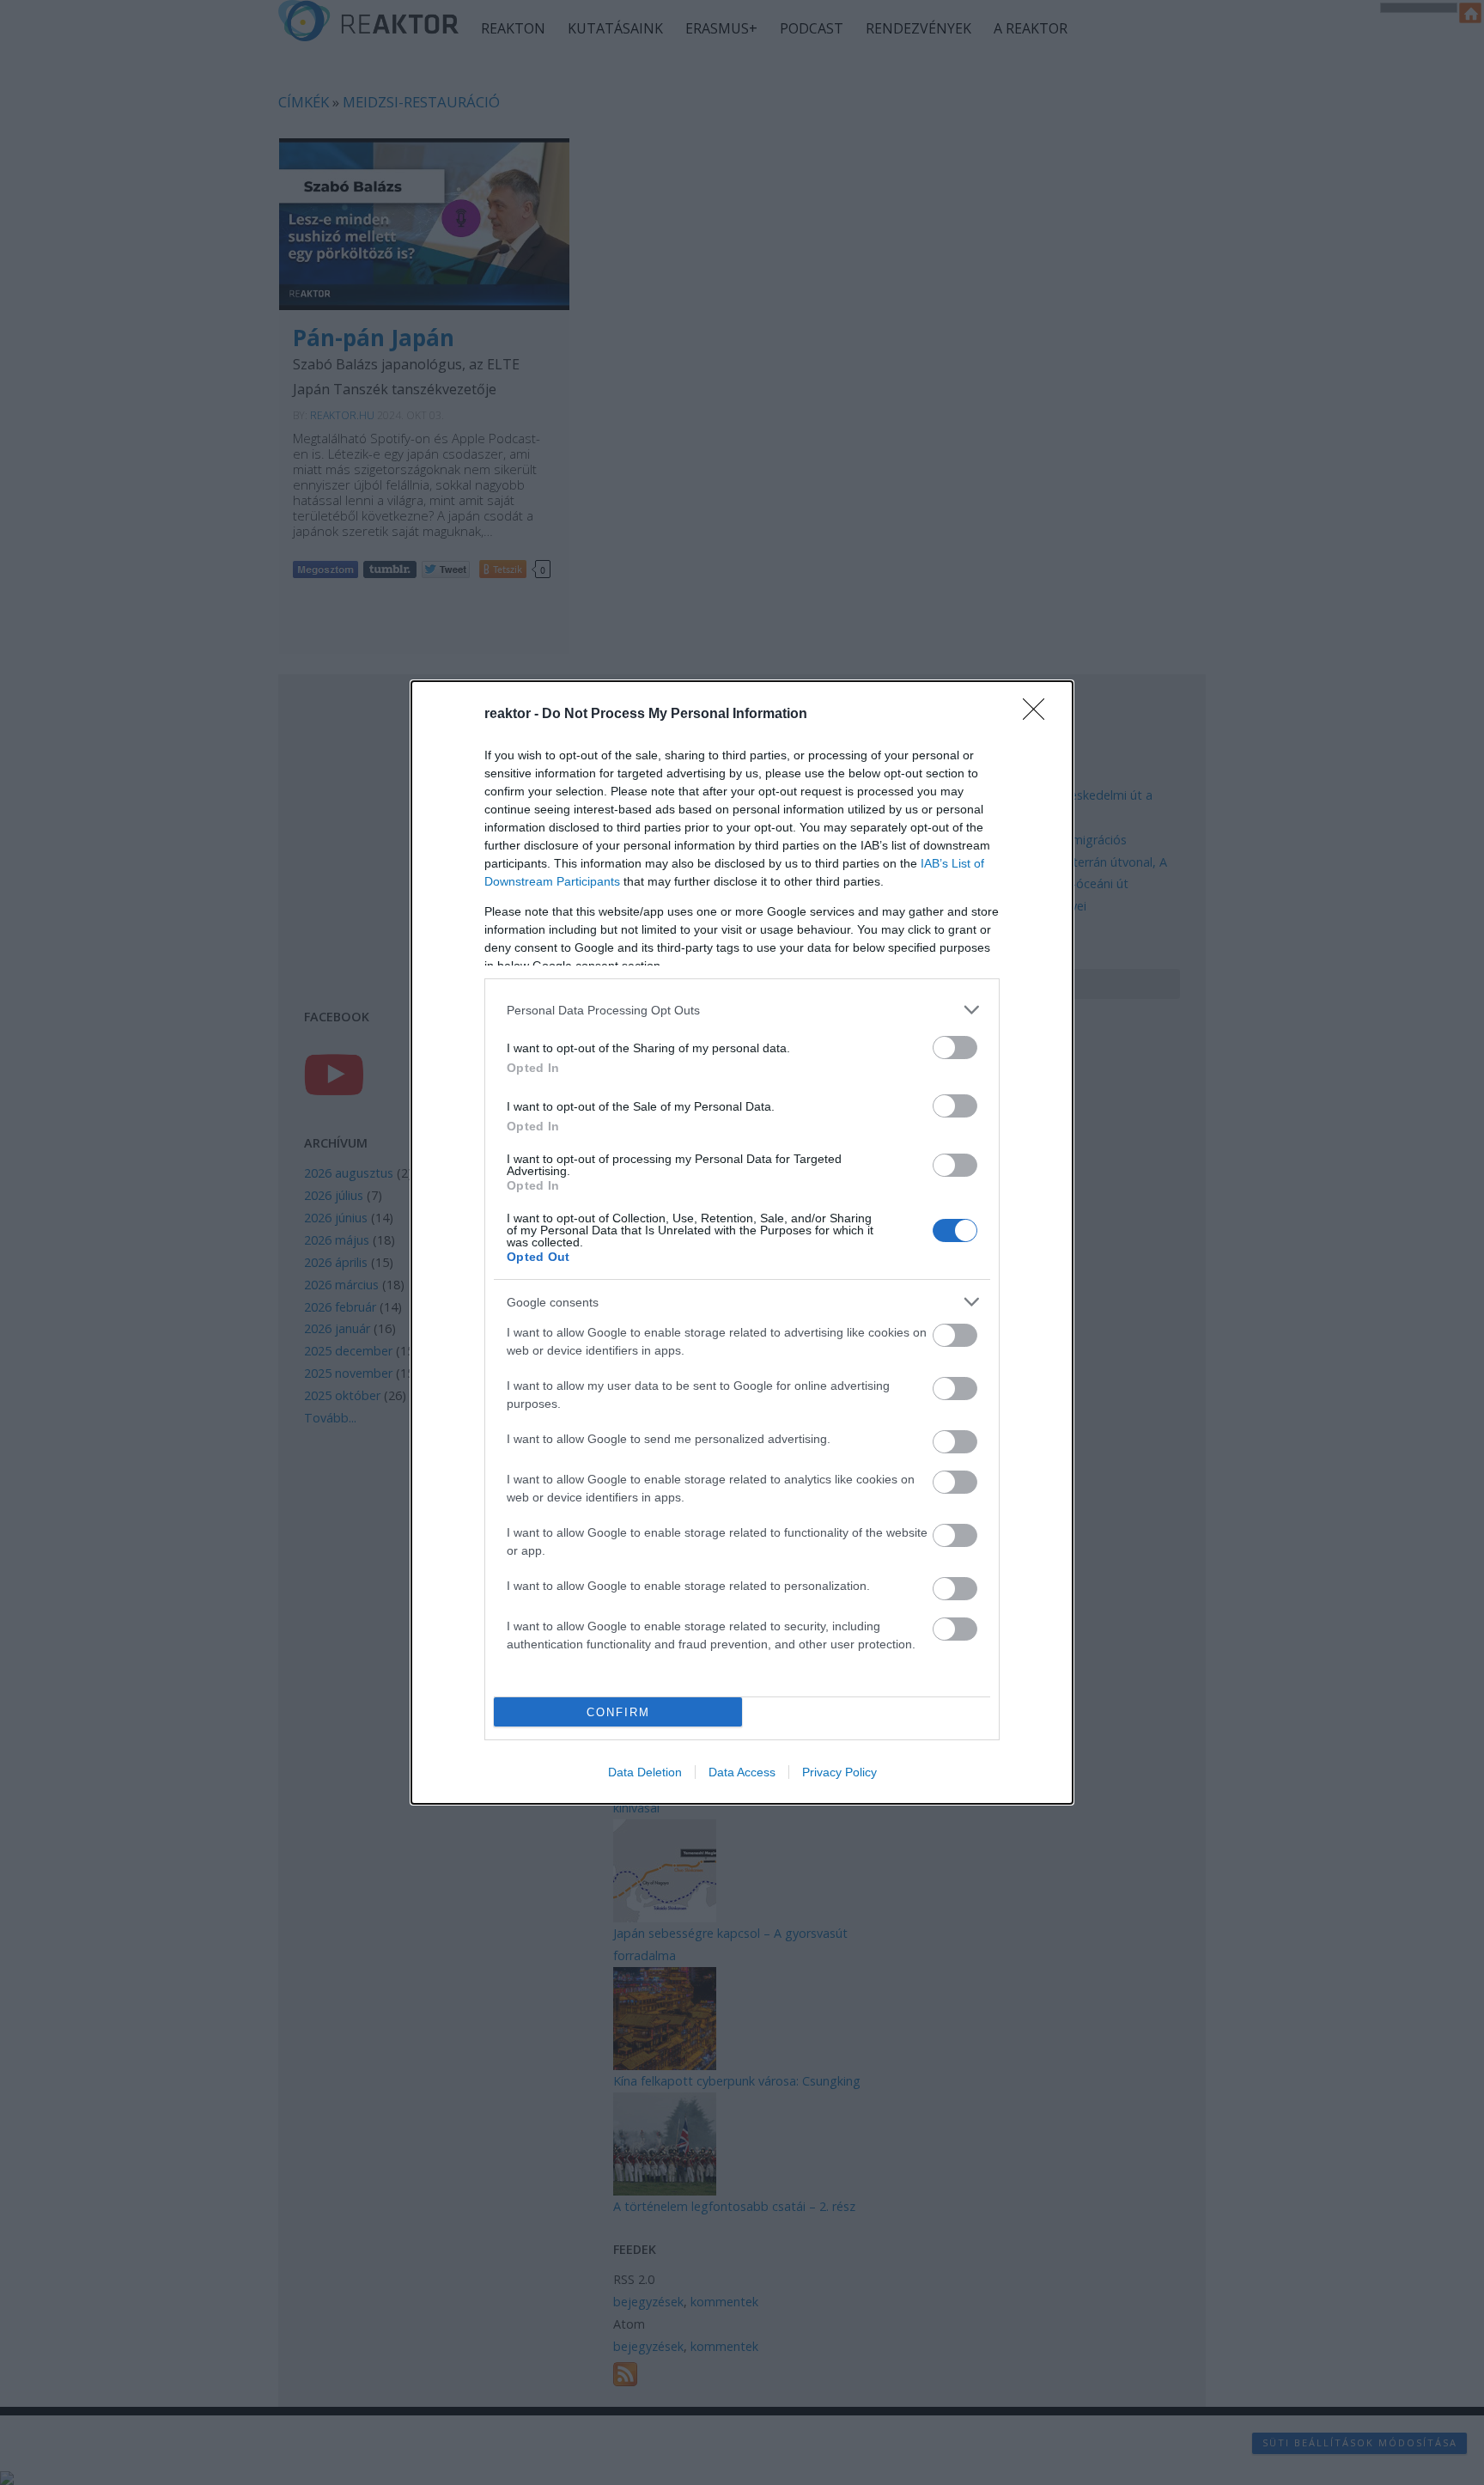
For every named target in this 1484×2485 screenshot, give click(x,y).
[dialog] (742, 1242)
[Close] (1039, 715)
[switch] (955, 1048)
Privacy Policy (839, 1772)
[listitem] (742, 1010)
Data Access (742, 1772)
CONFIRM (618, 1712)
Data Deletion (645, 1772)
